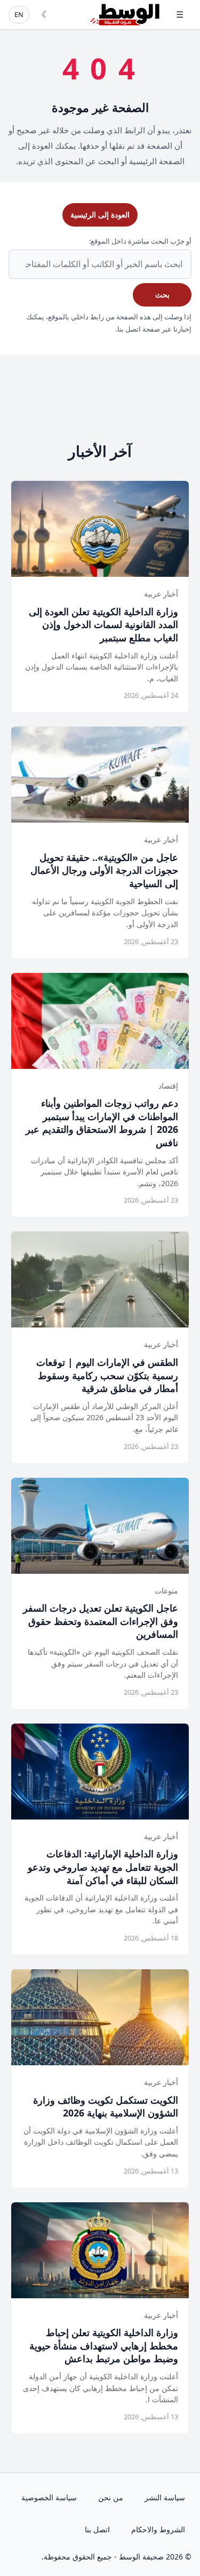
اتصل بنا (97, 2529)
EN (19, 14)
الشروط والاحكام (158, 2529)
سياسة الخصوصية (49, 2497)
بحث (162, 295)
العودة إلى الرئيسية (100, 215)
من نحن (111, 2497)
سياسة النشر (165, 2497)
